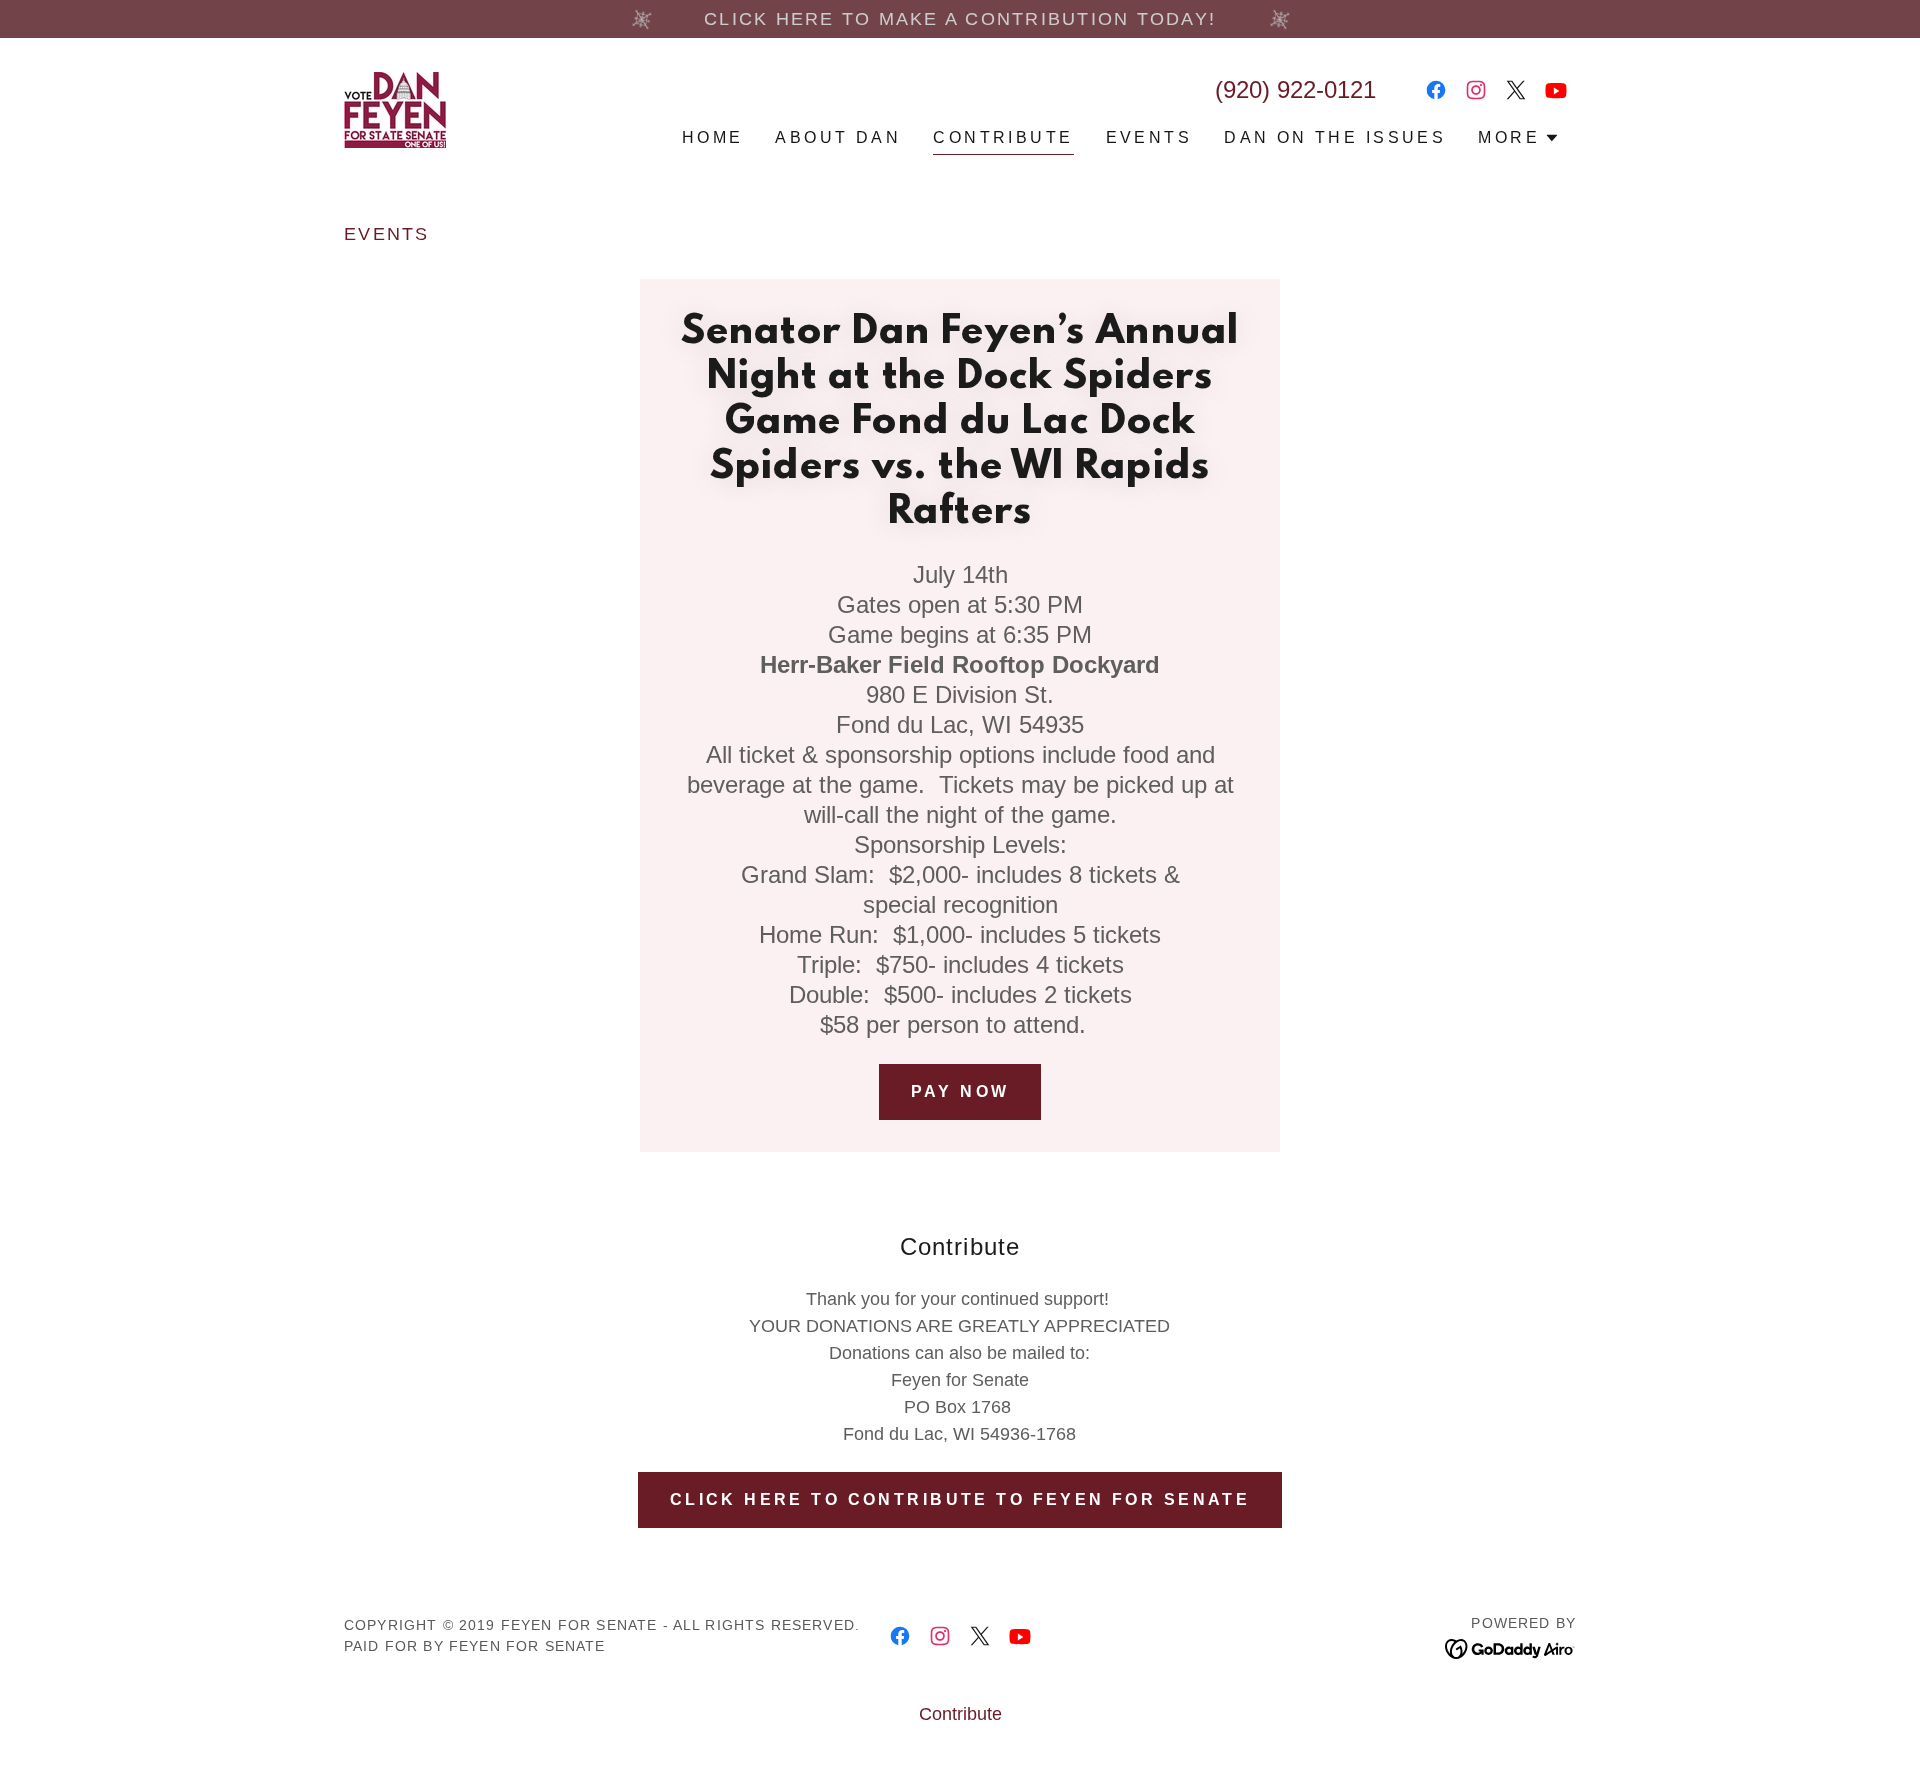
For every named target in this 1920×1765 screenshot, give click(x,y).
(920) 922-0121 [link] (1295, 89)
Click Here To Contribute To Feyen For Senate (960, 1499)
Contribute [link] (1003, 137)
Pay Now (960, 1091)
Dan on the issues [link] (1335, 137)
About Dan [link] (838, 137)
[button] (1519, 138)
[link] (395, 109)
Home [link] (713, 137)
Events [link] (1149, 137)
